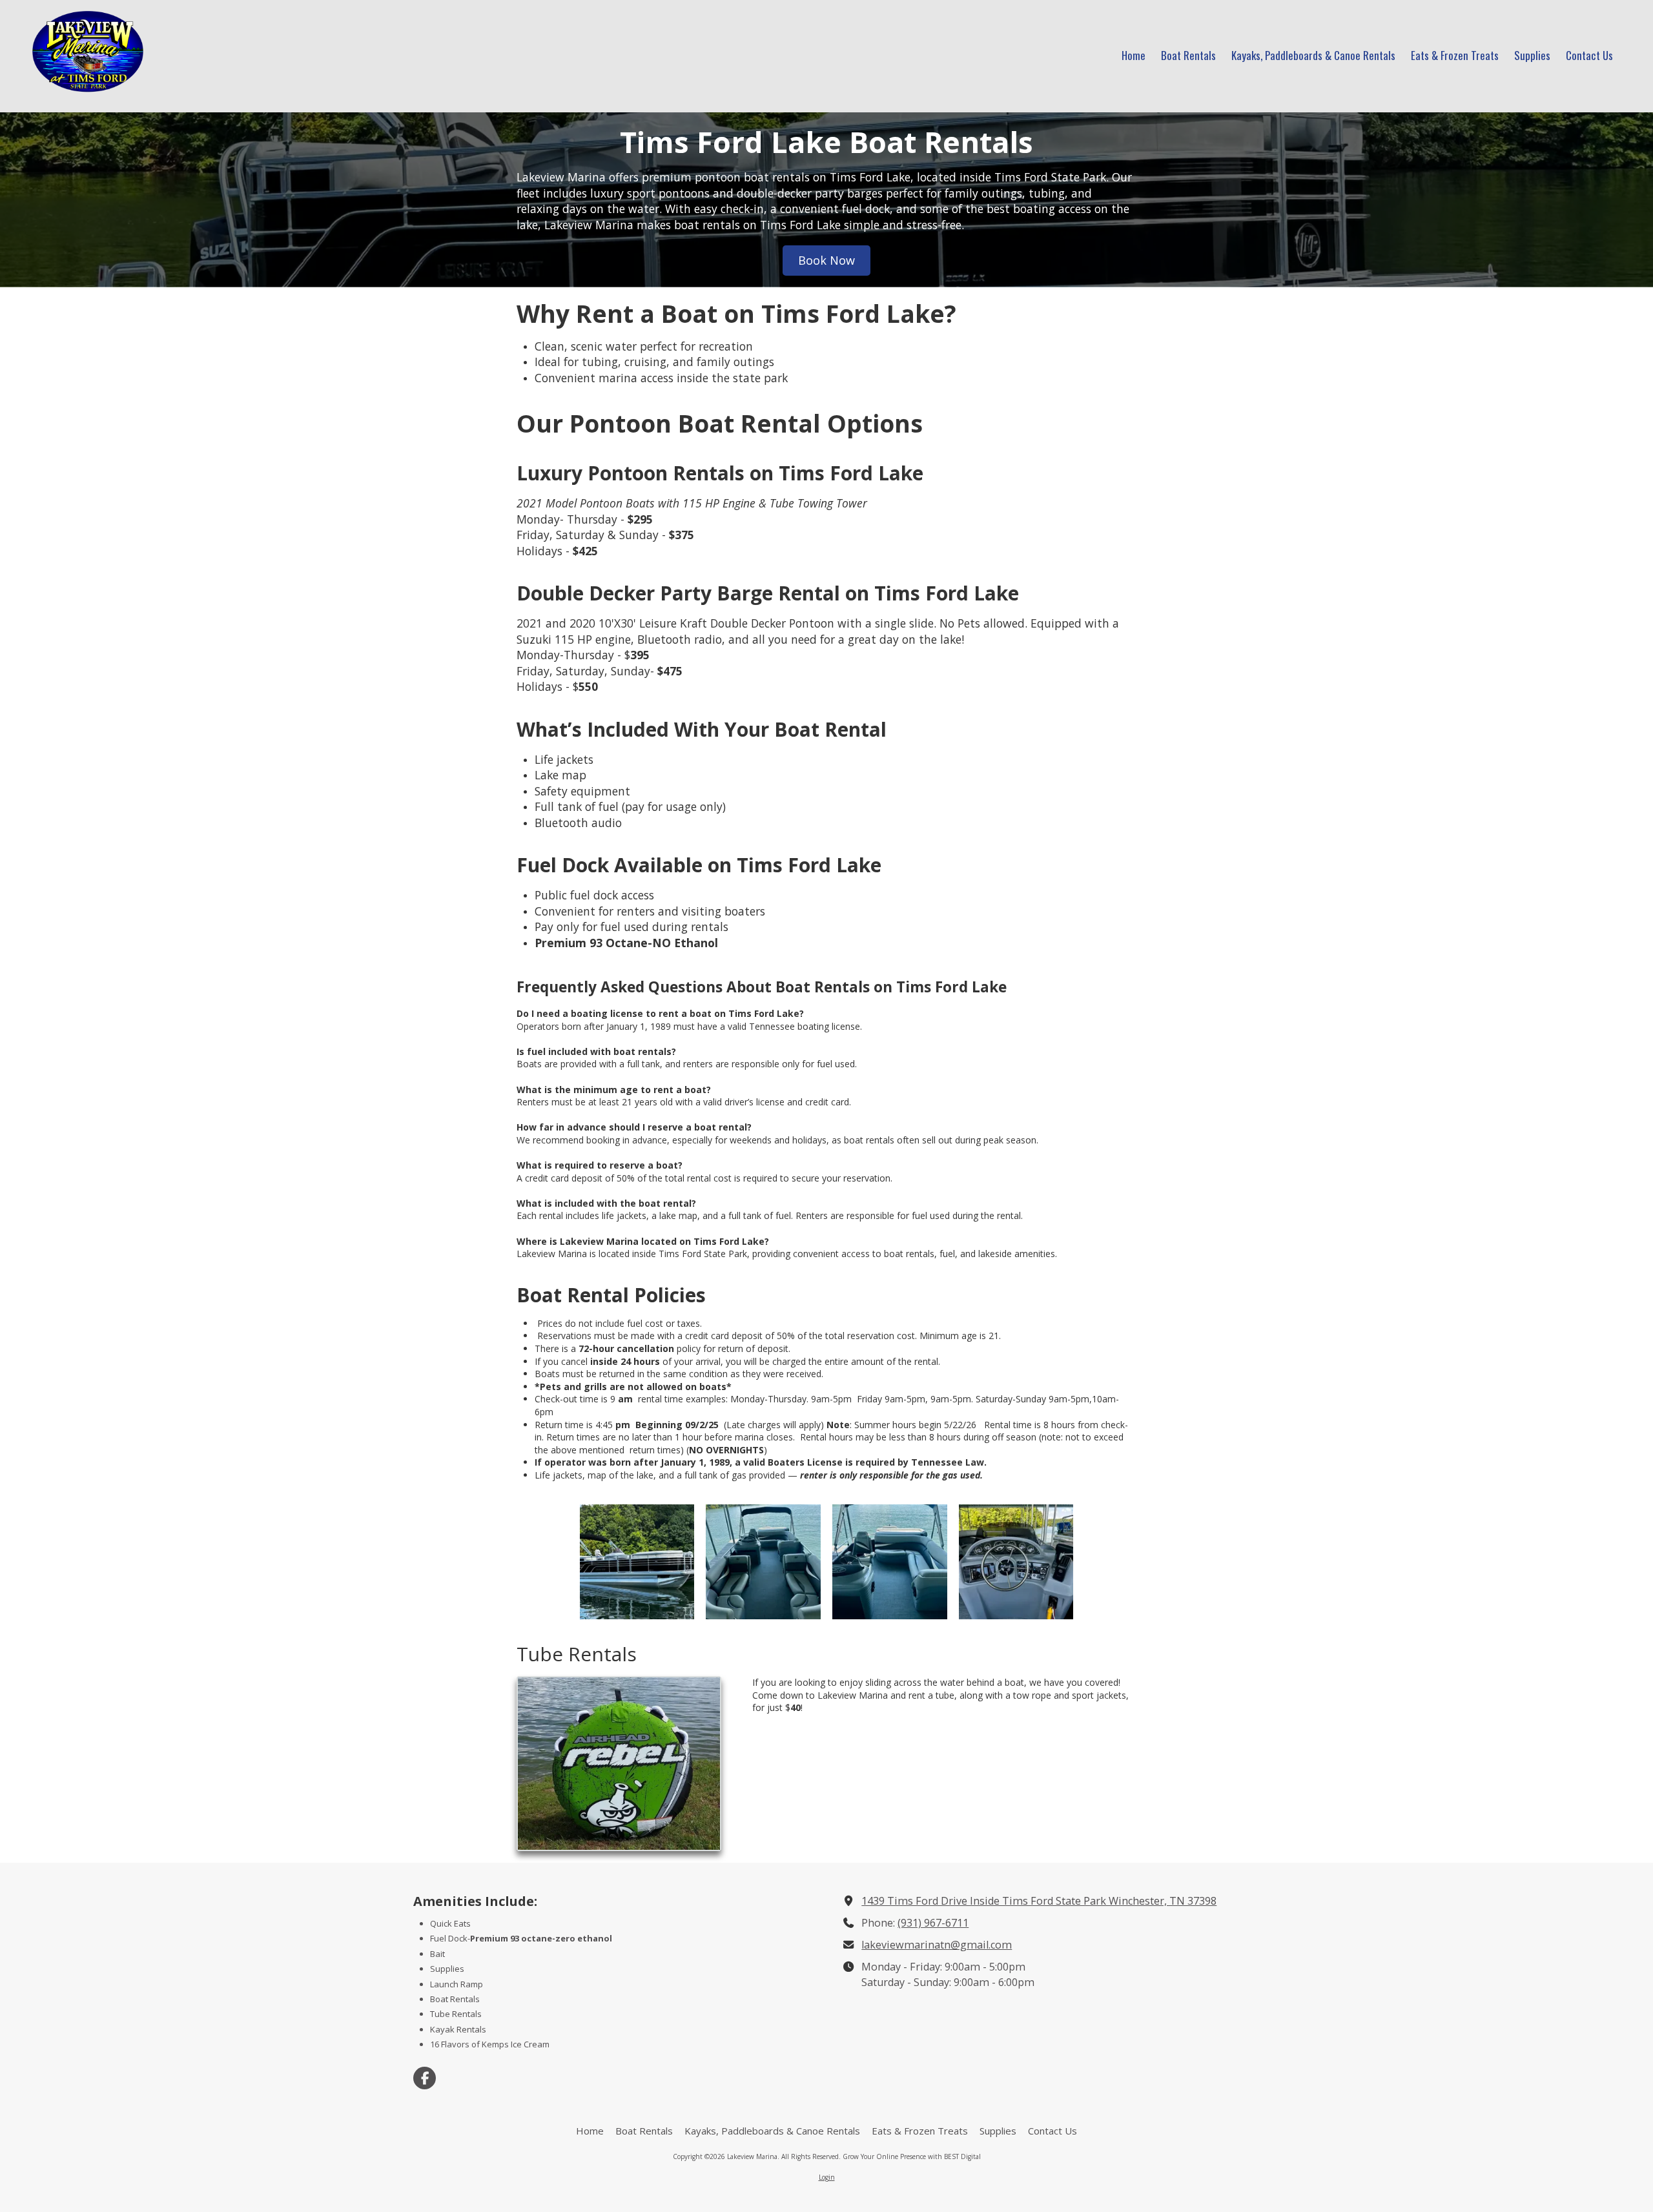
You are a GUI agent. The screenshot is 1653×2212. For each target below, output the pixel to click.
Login (827, 2177)
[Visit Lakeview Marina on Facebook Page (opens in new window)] (425, 2078)
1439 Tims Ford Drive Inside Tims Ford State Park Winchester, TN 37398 (1039, 1901)
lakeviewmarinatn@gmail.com (937, 1945)
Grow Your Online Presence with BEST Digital (912, 2156)
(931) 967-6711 (933, 1923)
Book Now (826, 260)
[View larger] (637, 1562)
